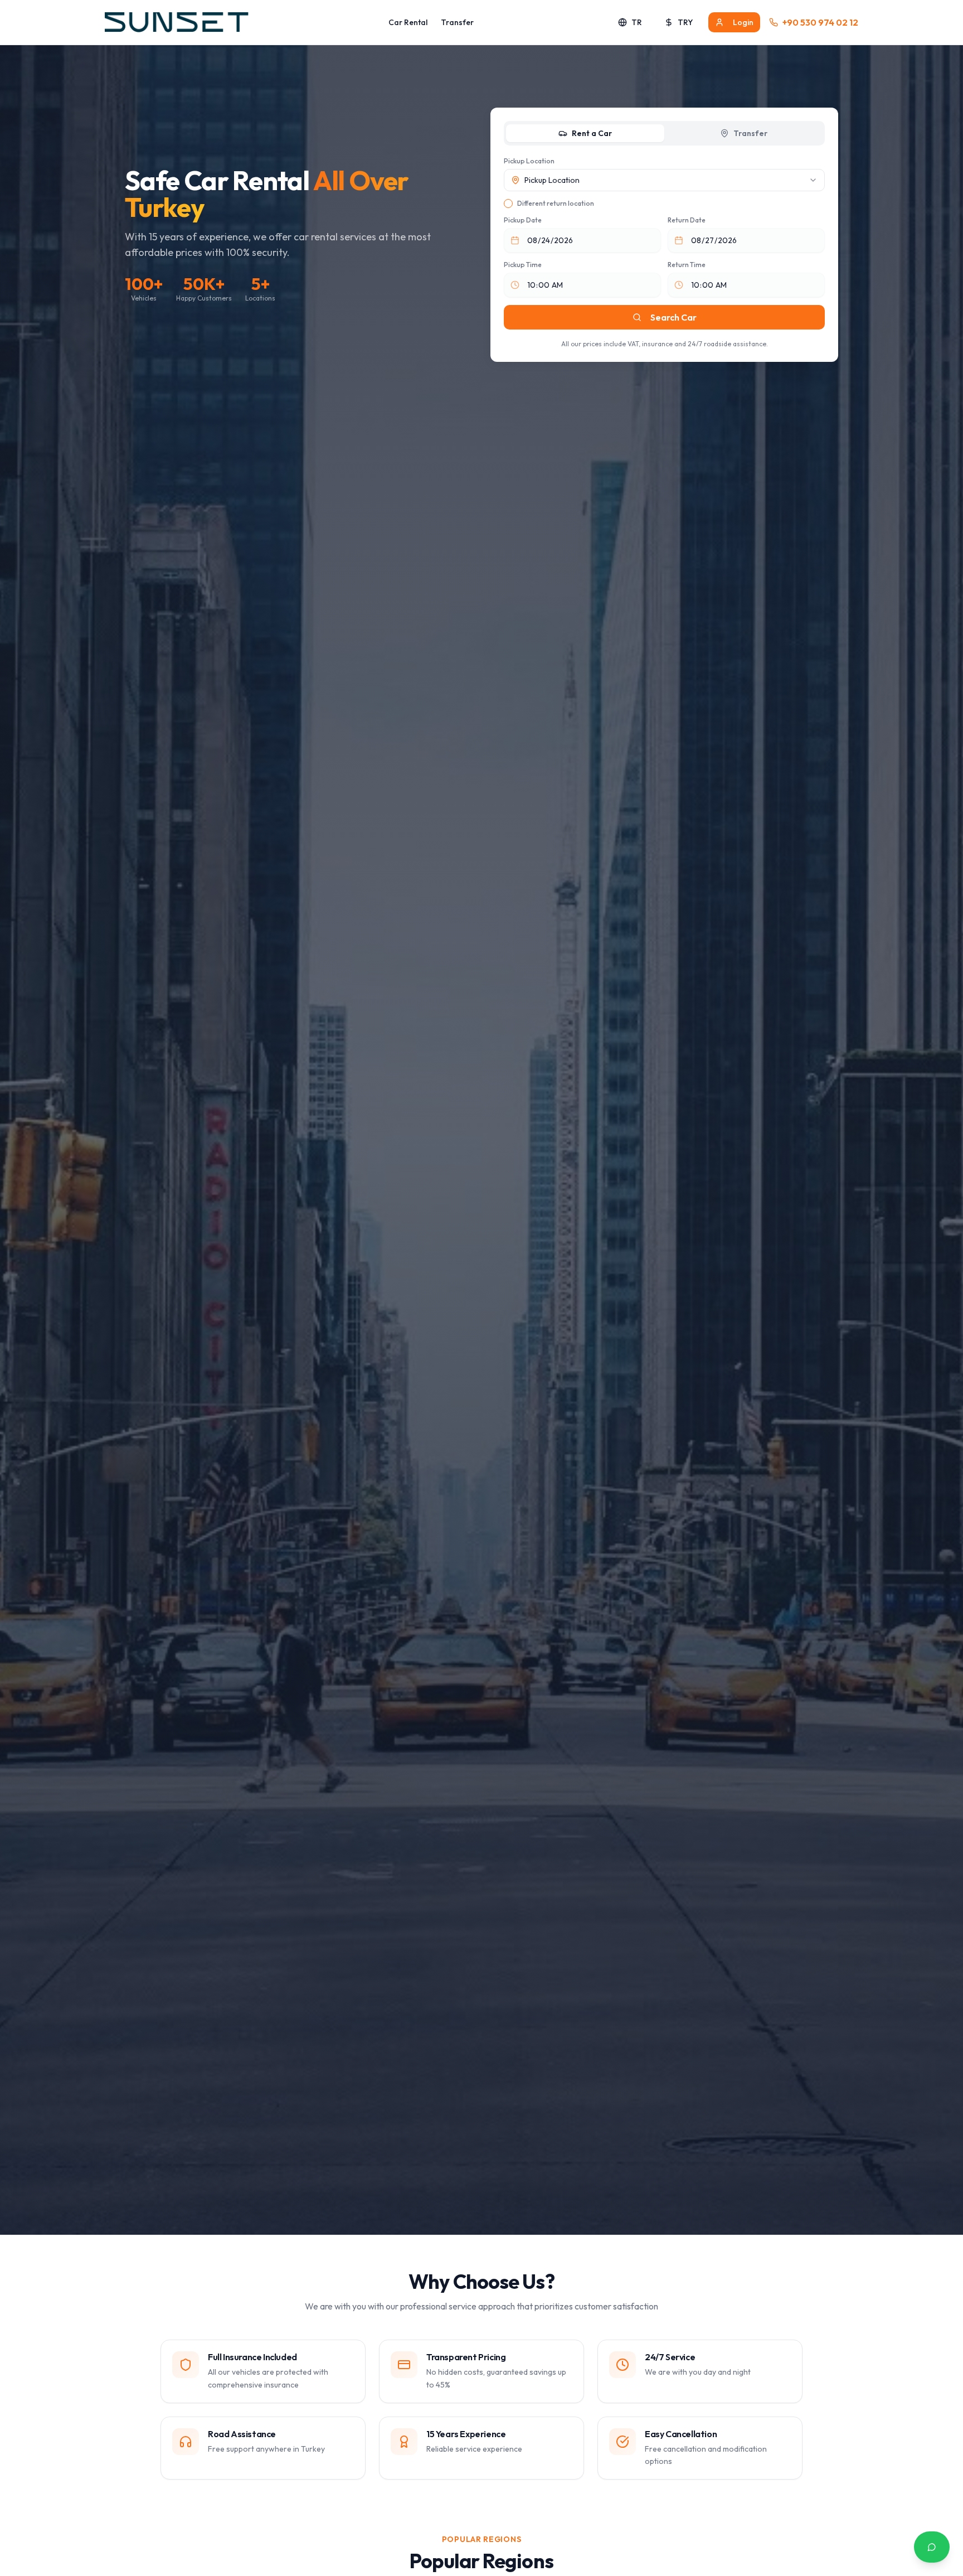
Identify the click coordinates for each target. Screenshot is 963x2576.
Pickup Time (523, 265)
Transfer (457, 22)
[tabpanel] (664, 253)
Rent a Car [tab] (592, 133)
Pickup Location (529, 161)
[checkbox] (508, 204)
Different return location (556, 203)
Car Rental (408, 22)
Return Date (687, 220)
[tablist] (664, 133)
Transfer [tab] (750, 133)
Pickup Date (523, 220)
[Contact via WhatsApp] (932, 2547)
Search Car (673, 317)
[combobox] (664, 180)
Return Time (687, 265)
